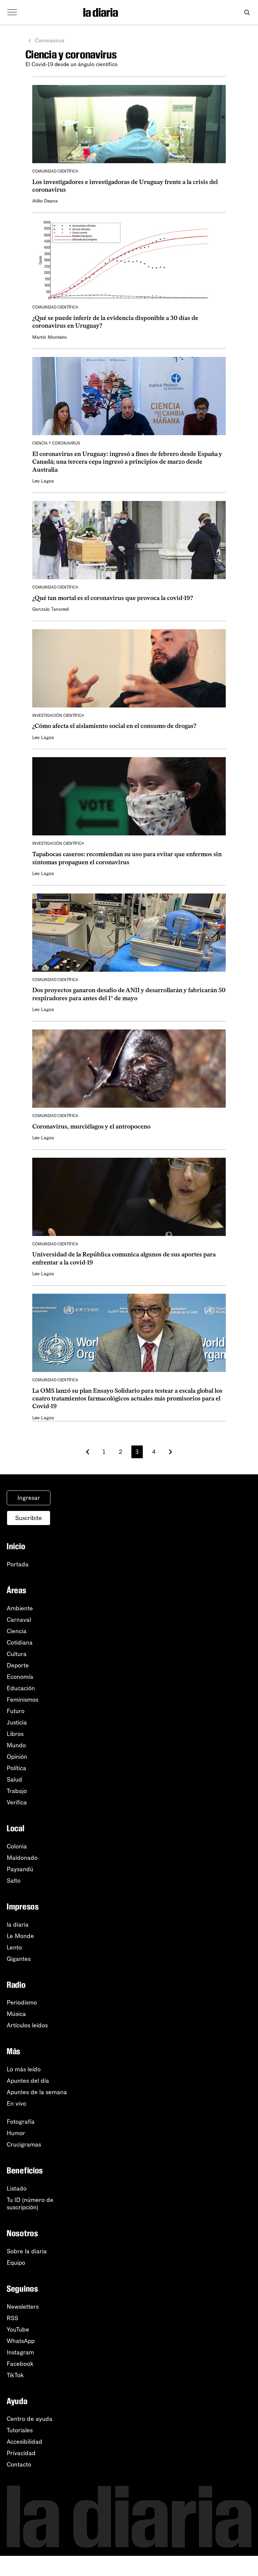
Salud (14, 1780)
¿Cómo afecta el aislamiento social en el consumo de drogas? (114, 726)
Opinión (17, 1757)
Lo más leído (24, 2069)
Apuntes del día (28, 2081)
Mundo (16, 1745)
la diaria (18, 1925)
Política (16, 1768)
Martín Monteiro (50, 337)
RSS (12, 2318)
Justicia (17, 1722)
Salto (14, 1881)
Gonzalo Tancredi (51, 609)
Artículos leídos (27, 2025)
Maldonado (22, 1858)
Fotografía (21, 2122)
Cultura (17, 1654)
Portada (18, 1564)
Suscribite (29, 1518)
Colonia (17, 1846)
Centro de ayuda (30, 2419)
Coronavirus (50, 40)
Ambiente (20, 1608)
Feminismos (23, 1700)
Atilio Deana (45, 201)
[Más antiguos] (170, 1452)
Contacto (19, 2465)
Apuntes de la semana (37, 2092)
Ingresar (29, 1498)
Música (16, 2014)
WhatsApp (21, 2341)
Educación (21, 1688)
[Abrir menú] (12, 12)
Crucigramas (24, 2145)
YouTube (18, 2330)
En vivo (16, 2104)
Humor (16, 2133)
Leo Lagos (43, 481)
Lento (14, 1947)
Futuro (16, 1711)
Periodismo (22, 2003)
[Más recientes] (88, 1452)
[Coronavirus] (147, 12)
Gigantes (19, 1959)
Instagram (20, 2352)
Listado (17, 2189)
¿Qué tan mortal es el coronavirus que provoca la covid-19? (113, 598)
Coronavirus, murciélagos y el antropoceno (91, 1126)
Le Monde (20, 1936)
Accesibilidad (25, 2442)
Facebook (20, 2364)
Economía (20, 1677)
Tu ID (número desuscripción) (30, 2204)
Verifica (17, 1802)
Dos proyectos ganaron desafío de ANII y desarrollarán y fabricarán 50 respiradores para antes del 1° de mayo (129, 994)
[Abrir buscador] (247, 13)
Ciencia (17, 1631)
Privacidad (21, 2453)
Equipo (16, 2263)
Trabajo (17, 1791)
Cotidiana (20, 1643)
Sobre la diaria (27, 2251)
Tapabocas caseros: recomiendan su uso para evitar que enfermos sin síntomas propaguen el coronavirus (127, 858)
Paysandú (20, 1869)
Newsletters (23, 2307)
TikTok (15, 2375)
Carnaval (19, 1620)
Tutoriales (20, 2430)
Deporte (18, 1665)
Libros (15, 1734)
